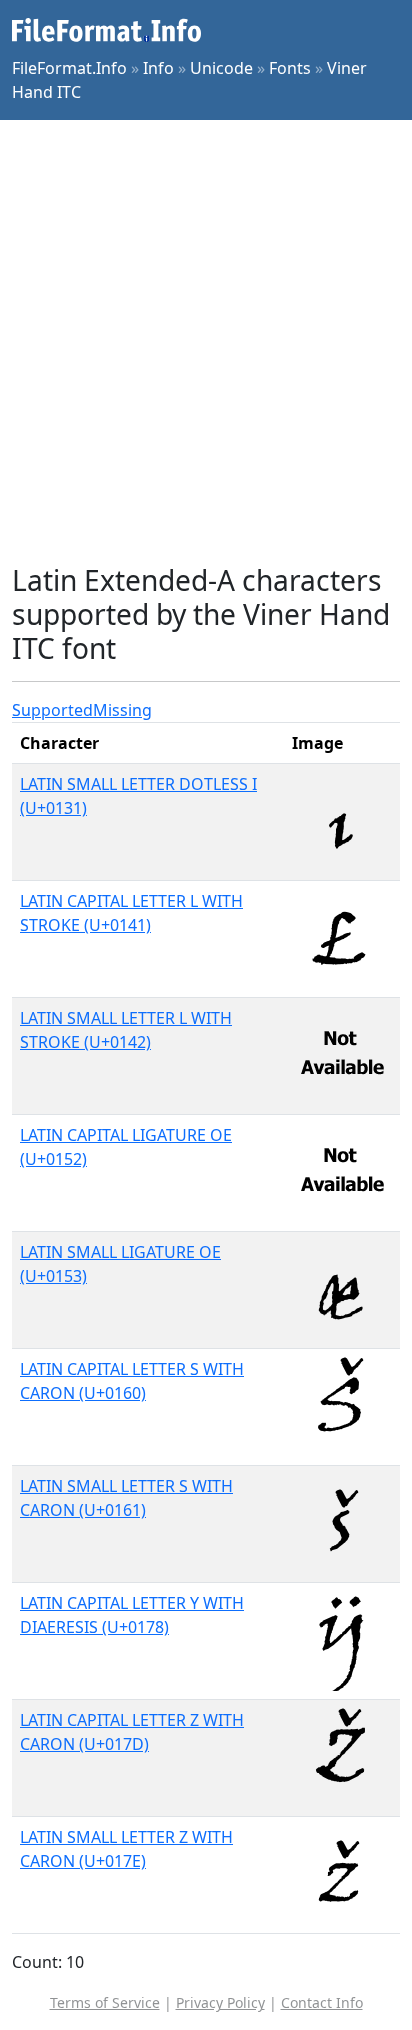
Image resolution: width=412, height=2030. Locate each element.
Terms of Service (105, 2002)
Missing (122, 710)
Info (158, 68)
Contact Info (322, 2002)
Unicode (221, 68)
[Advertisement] (206, 342)
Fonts (290, 68)
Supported (52, 710)
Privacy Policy (220, 2002)
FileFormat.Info (69, 68)
